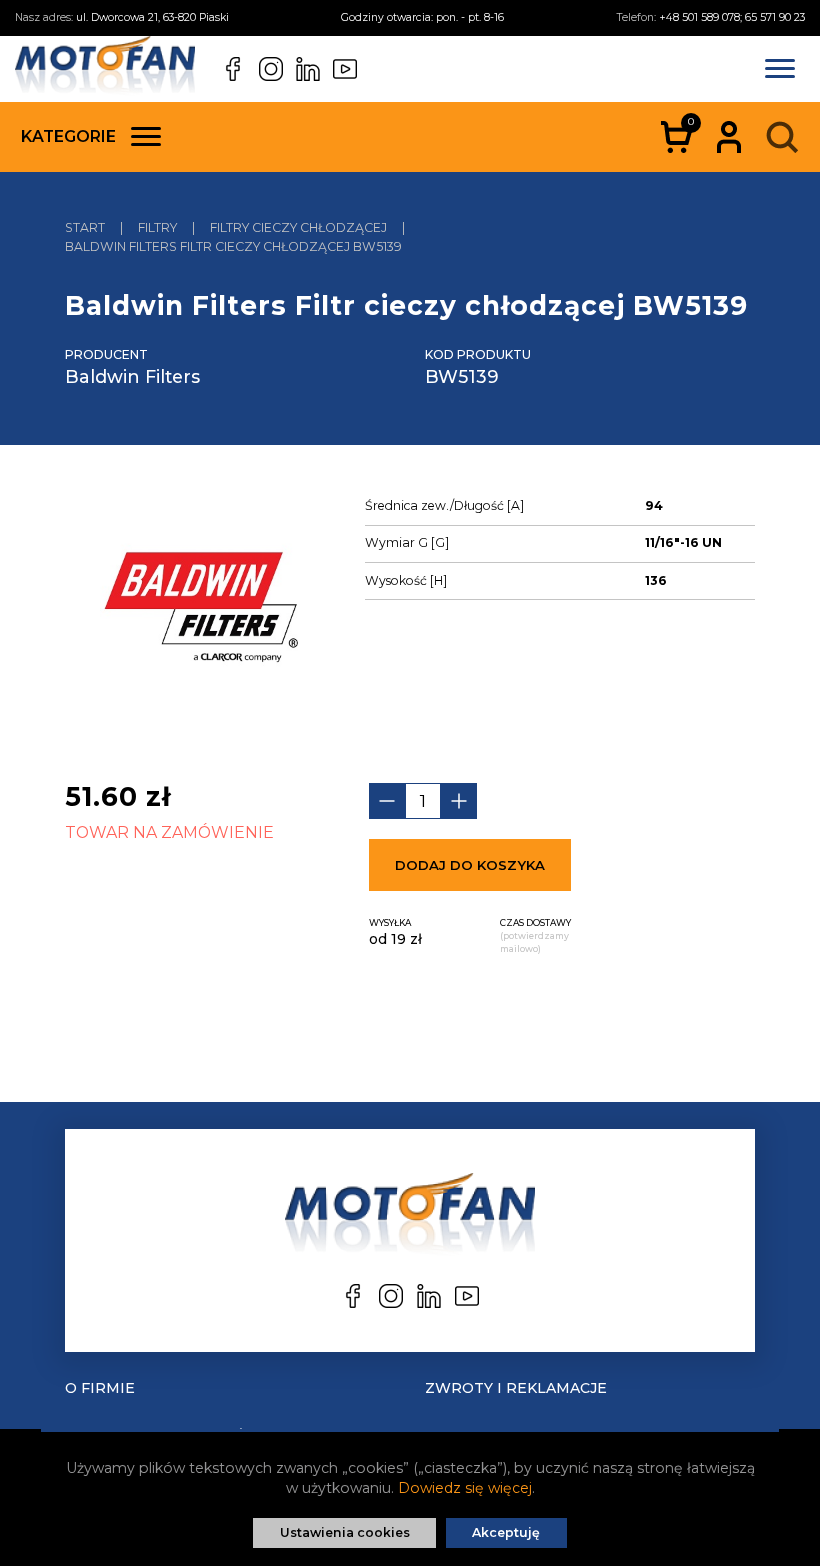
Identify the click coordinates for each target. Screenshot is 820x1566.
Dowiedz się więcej (465, 1488)
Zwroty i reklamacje (516, 1388)
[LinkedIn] (308, 69)
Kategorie (68, 136)
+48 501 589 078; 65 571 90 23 (732, 17)
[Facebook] (233, 69)
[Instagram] (271, 69)
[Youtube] (345, 69)
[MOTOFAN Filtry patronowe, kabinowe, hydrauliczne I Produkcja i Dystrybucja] (105, 69)
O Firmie (100, 1388)
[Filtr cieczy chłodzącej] (200, 611)
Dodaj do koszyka (470, 865)
